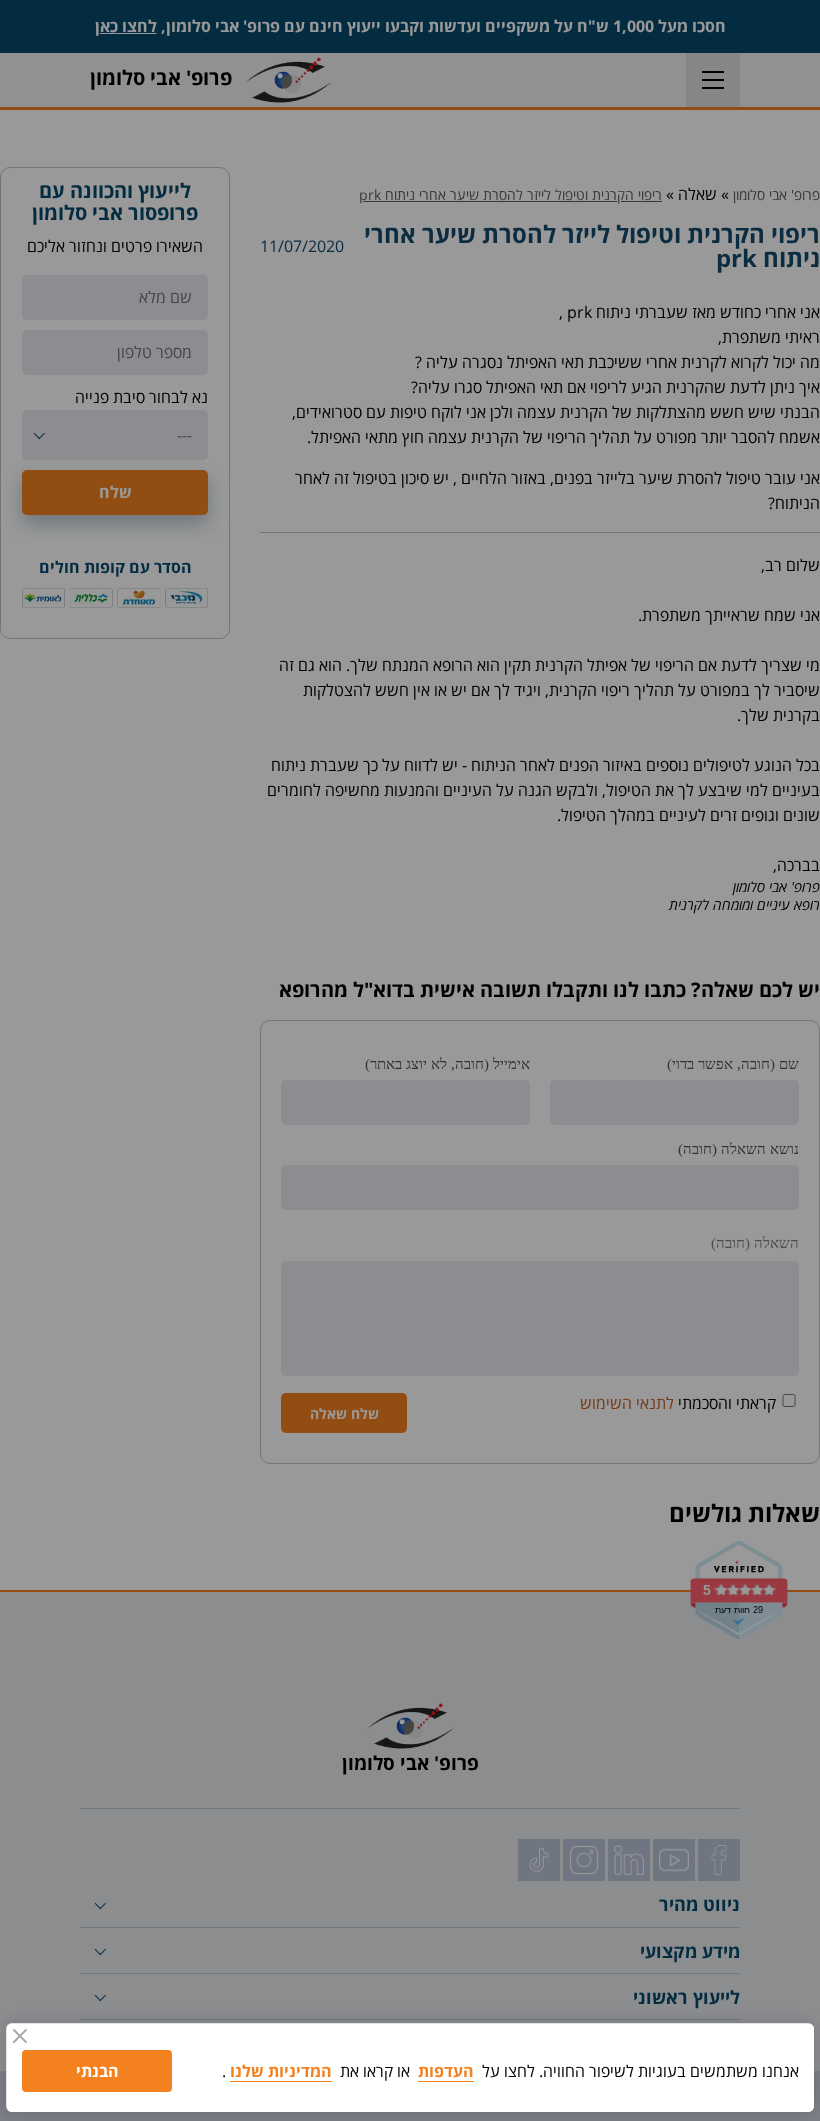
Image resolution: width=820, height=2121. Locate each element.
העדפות (446, 2071)
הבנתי (97, 2071)
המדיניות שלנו (281, 2071)
